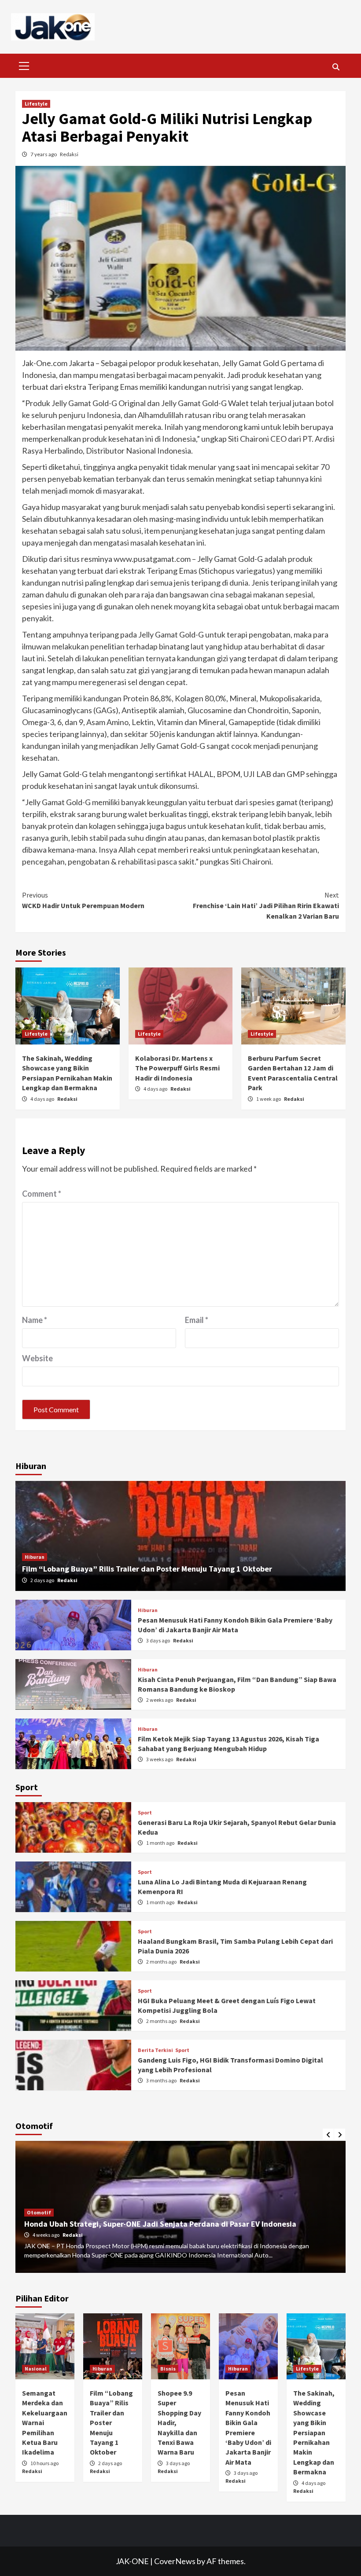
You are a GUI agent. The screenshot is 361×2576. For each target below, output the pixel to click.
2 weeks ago (160, 1700)
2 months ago (162, 1962)
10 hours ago (44, 2463)
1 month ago (161, 1843)
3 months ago (162, 2080)
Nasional (36, 2369)
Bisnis (168, 2369)
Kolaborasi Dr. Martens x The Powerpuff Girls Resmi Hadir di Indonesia (177, 1068)
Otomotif (39, 2212)
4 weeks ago (46, 2235)
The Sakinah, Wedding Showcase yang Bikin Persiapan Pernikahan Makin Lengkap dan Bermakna (314, 2432)
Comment (42, 1194)
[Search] (336, 67)
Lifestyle (36, 104)
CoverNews (175, 2561)
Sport (145, 1813)
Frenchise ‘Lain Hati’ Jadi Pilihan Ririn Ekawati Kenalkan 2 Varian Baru (266, 905)
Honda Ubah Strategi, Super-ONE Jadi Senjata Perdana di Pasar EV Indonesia (160, 2224)
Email (197, 1320)
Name (35, 1320)
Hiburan (35, 1557)
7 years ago (44, 154)
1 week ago (269, 1099)
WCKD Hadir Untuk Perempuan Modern (83, 900)
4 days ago (43, 1099)
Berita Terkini (155, 2050)
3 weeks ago (160, 1759)
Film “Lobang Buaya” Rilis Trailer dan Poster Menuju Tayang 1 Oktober (147, 1569)
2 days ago (43, 1580)
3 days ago (158, 1640)
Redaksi (69, 154)
